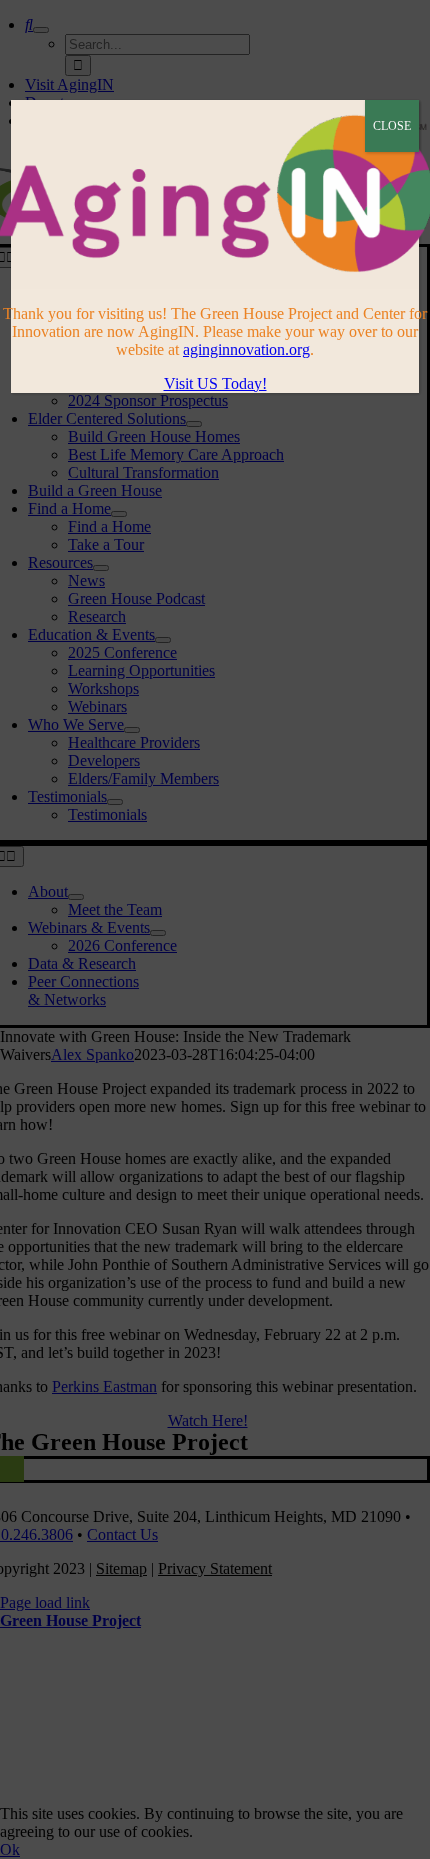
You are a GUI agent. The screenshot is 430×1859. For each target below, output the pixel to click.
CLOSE (392, 126)
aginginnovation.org (246, 349)
